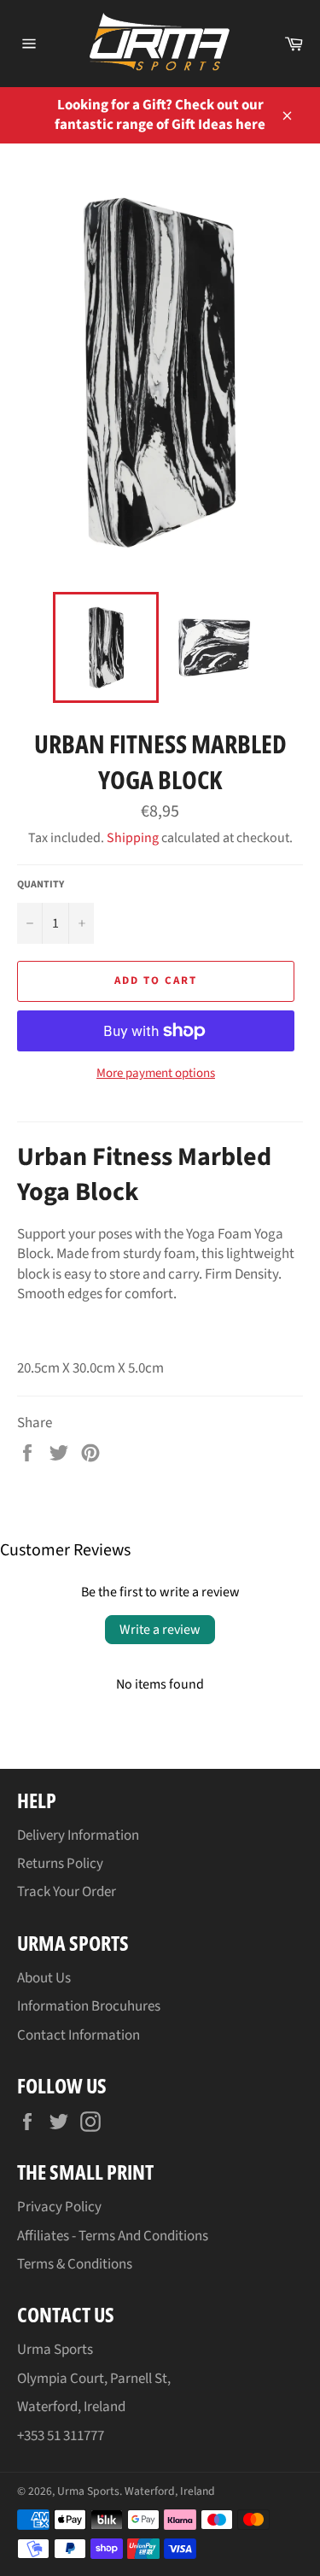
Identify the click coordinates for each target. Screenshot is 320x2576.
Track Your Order (67, 1892)
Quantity (41, 885)
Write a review (160, 1630)
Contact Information (79, 2035)
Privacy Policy (59, 2207)
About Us (44, 1978)
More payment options (156, 1074)
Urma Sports (88, 2491)
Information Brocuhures (89, 2006)
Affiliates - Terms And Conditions (113, 2236)
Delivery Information (78, 1835)
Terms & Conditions (75, 2264)
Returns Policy (60, 1864)
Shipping (133, 838)
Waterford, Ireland (170, 2491)
